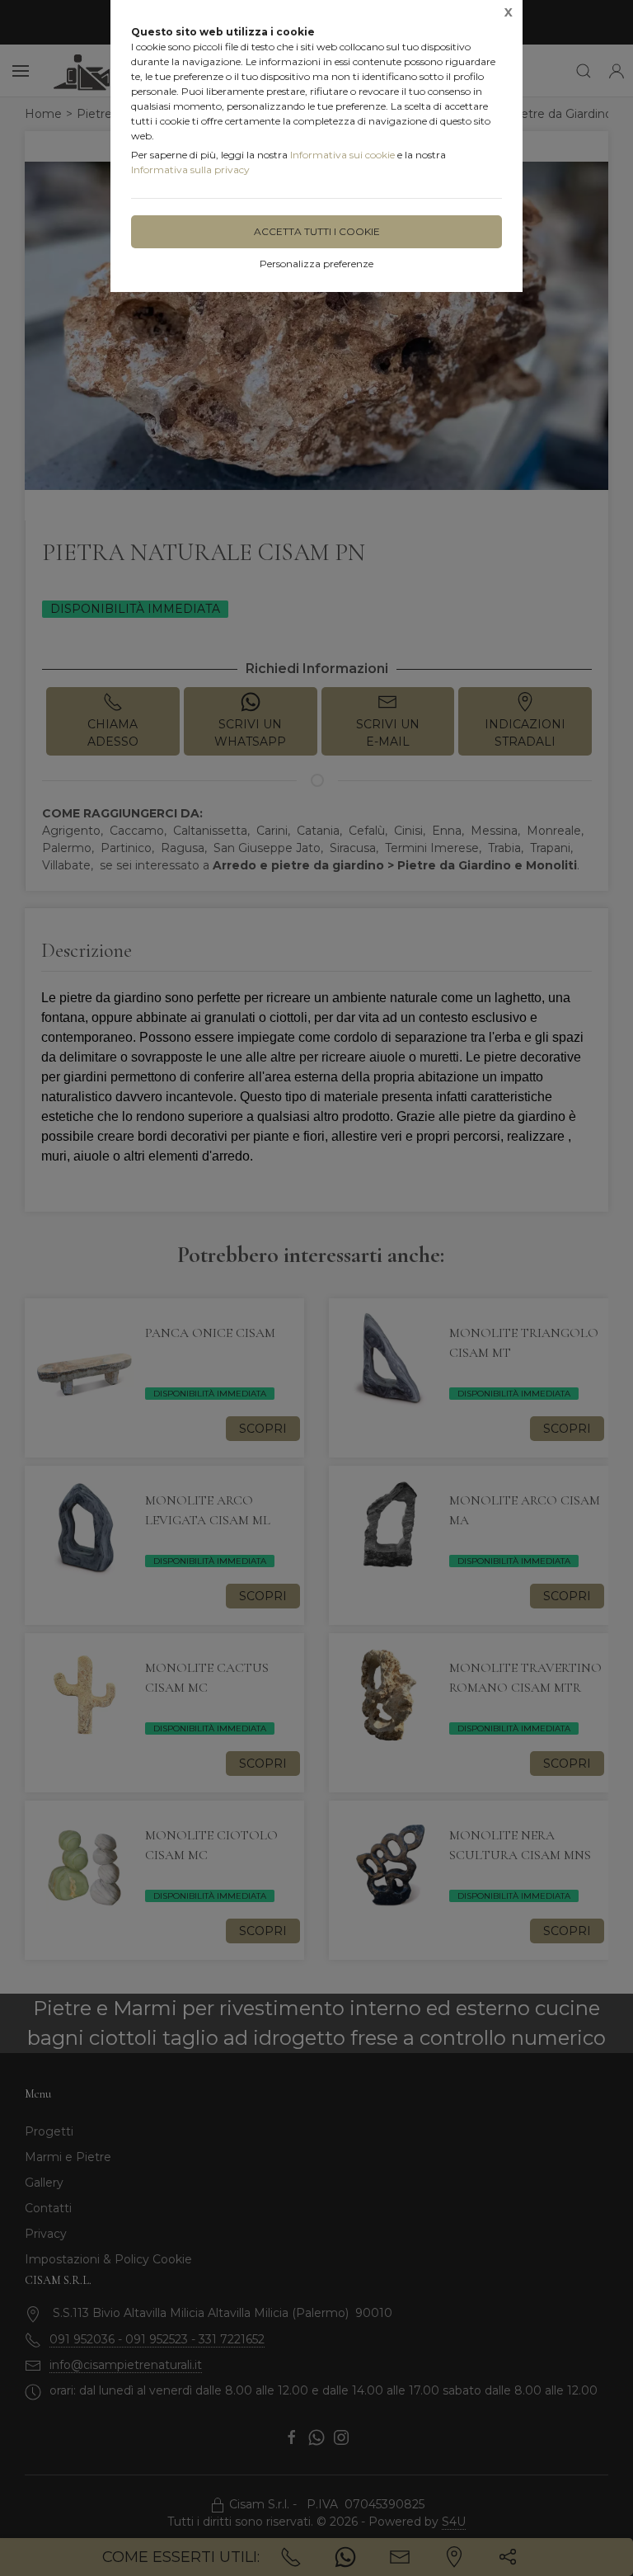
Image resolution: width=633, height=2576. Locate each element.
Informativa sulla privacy (190, 170)
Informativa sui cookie (342, 155)
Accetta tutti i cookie (317, 231)
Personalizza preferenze (316, 264)
